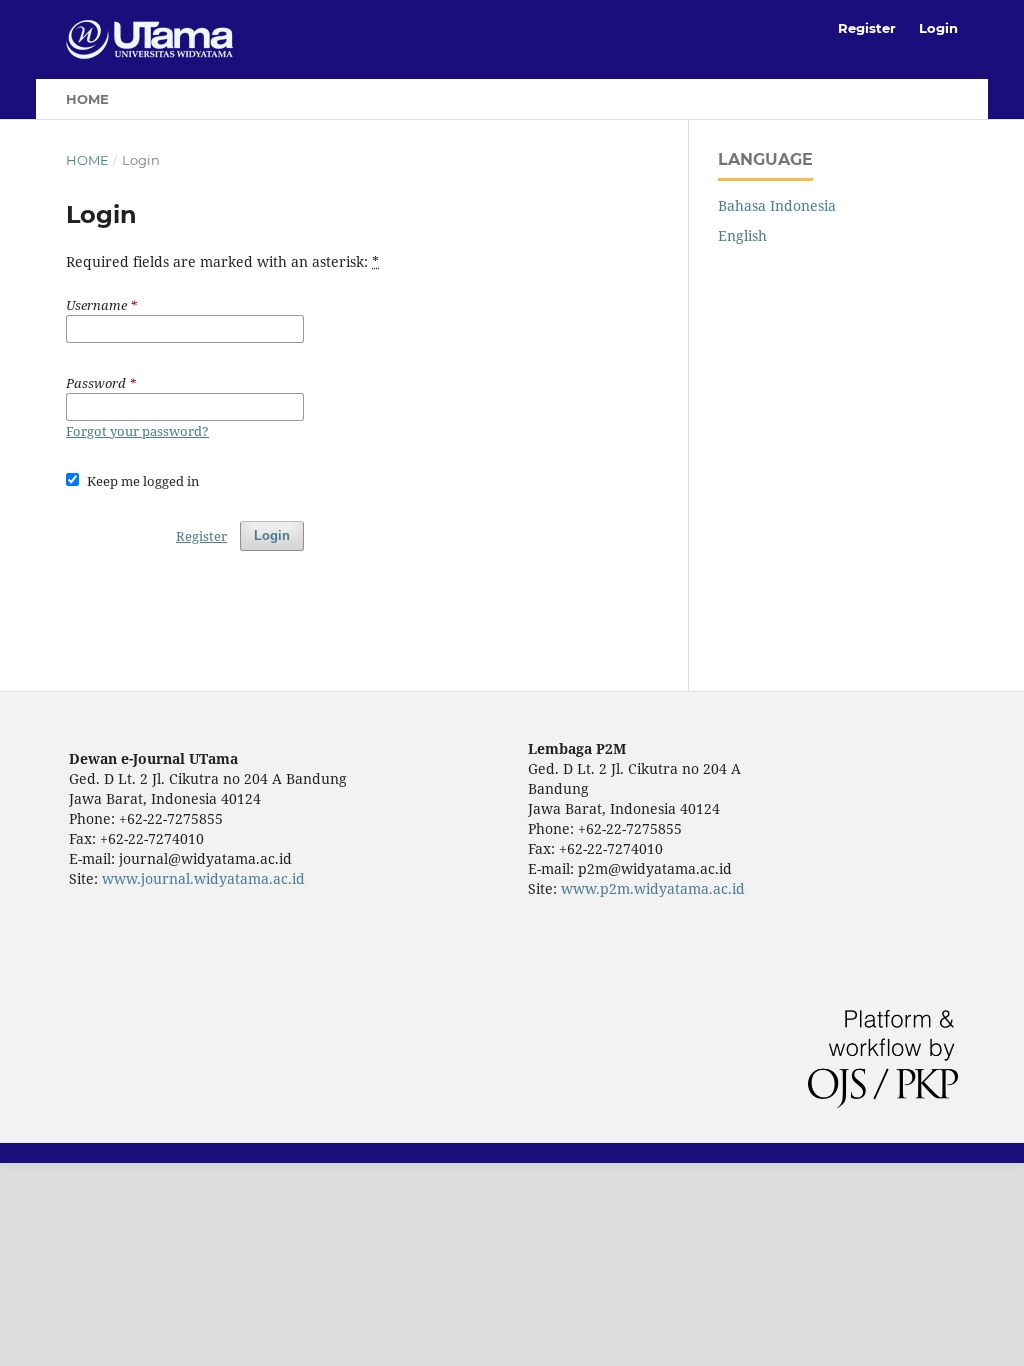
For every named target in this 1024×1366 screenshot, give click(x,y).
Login (938, 28)
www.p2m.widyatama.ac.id (653, 888)
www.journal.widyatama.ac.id (203, 878)
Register (867, 28)
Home (87, 99)
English (742, 235)
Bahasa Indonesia (777, 205)
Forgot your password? (137, 431)
